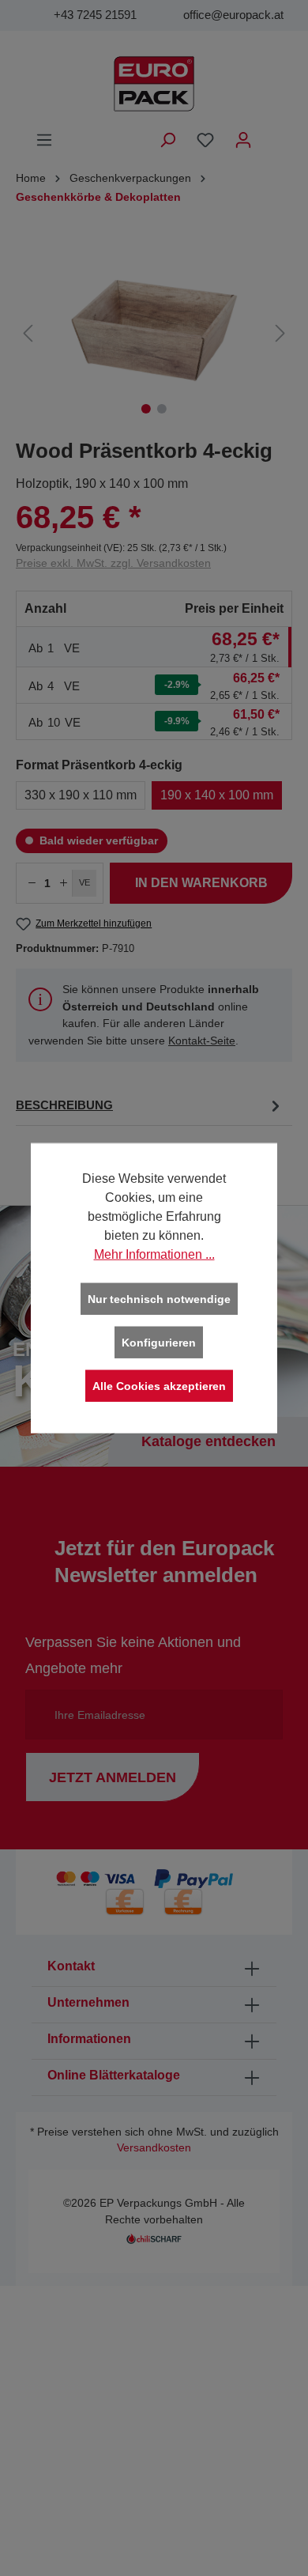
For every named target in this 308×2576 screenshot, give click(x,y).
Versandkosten (154, 2148)
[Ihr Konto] (243, 140)
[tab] (150, 1106)
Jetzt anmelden (113, 1777)
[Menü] (44, 140)
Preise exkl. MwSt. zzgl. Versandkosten (113, 563)
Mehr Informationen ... (154, 1254)
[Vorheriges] (28, 333)
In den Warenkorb (201, 883)
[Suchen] (167, 140)
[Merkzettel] (205, 140)
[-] (32, 883)
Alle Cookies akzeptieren (159, 1386)
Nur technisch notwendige (159, 1299)
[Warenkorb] (272, 134)
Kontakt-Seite (202, 1041)
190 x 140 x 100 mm (217, 795)
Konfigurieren (159, 1343)
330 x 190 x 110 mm (81, 795)
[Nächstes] (280, 333)
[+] (63, 883)
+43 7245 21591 (95, 15)
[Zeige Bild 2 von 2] (162, 409)
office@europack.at (233, 15)
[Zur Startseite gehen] (154, 84)
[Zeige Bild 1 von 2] (146, 409)
